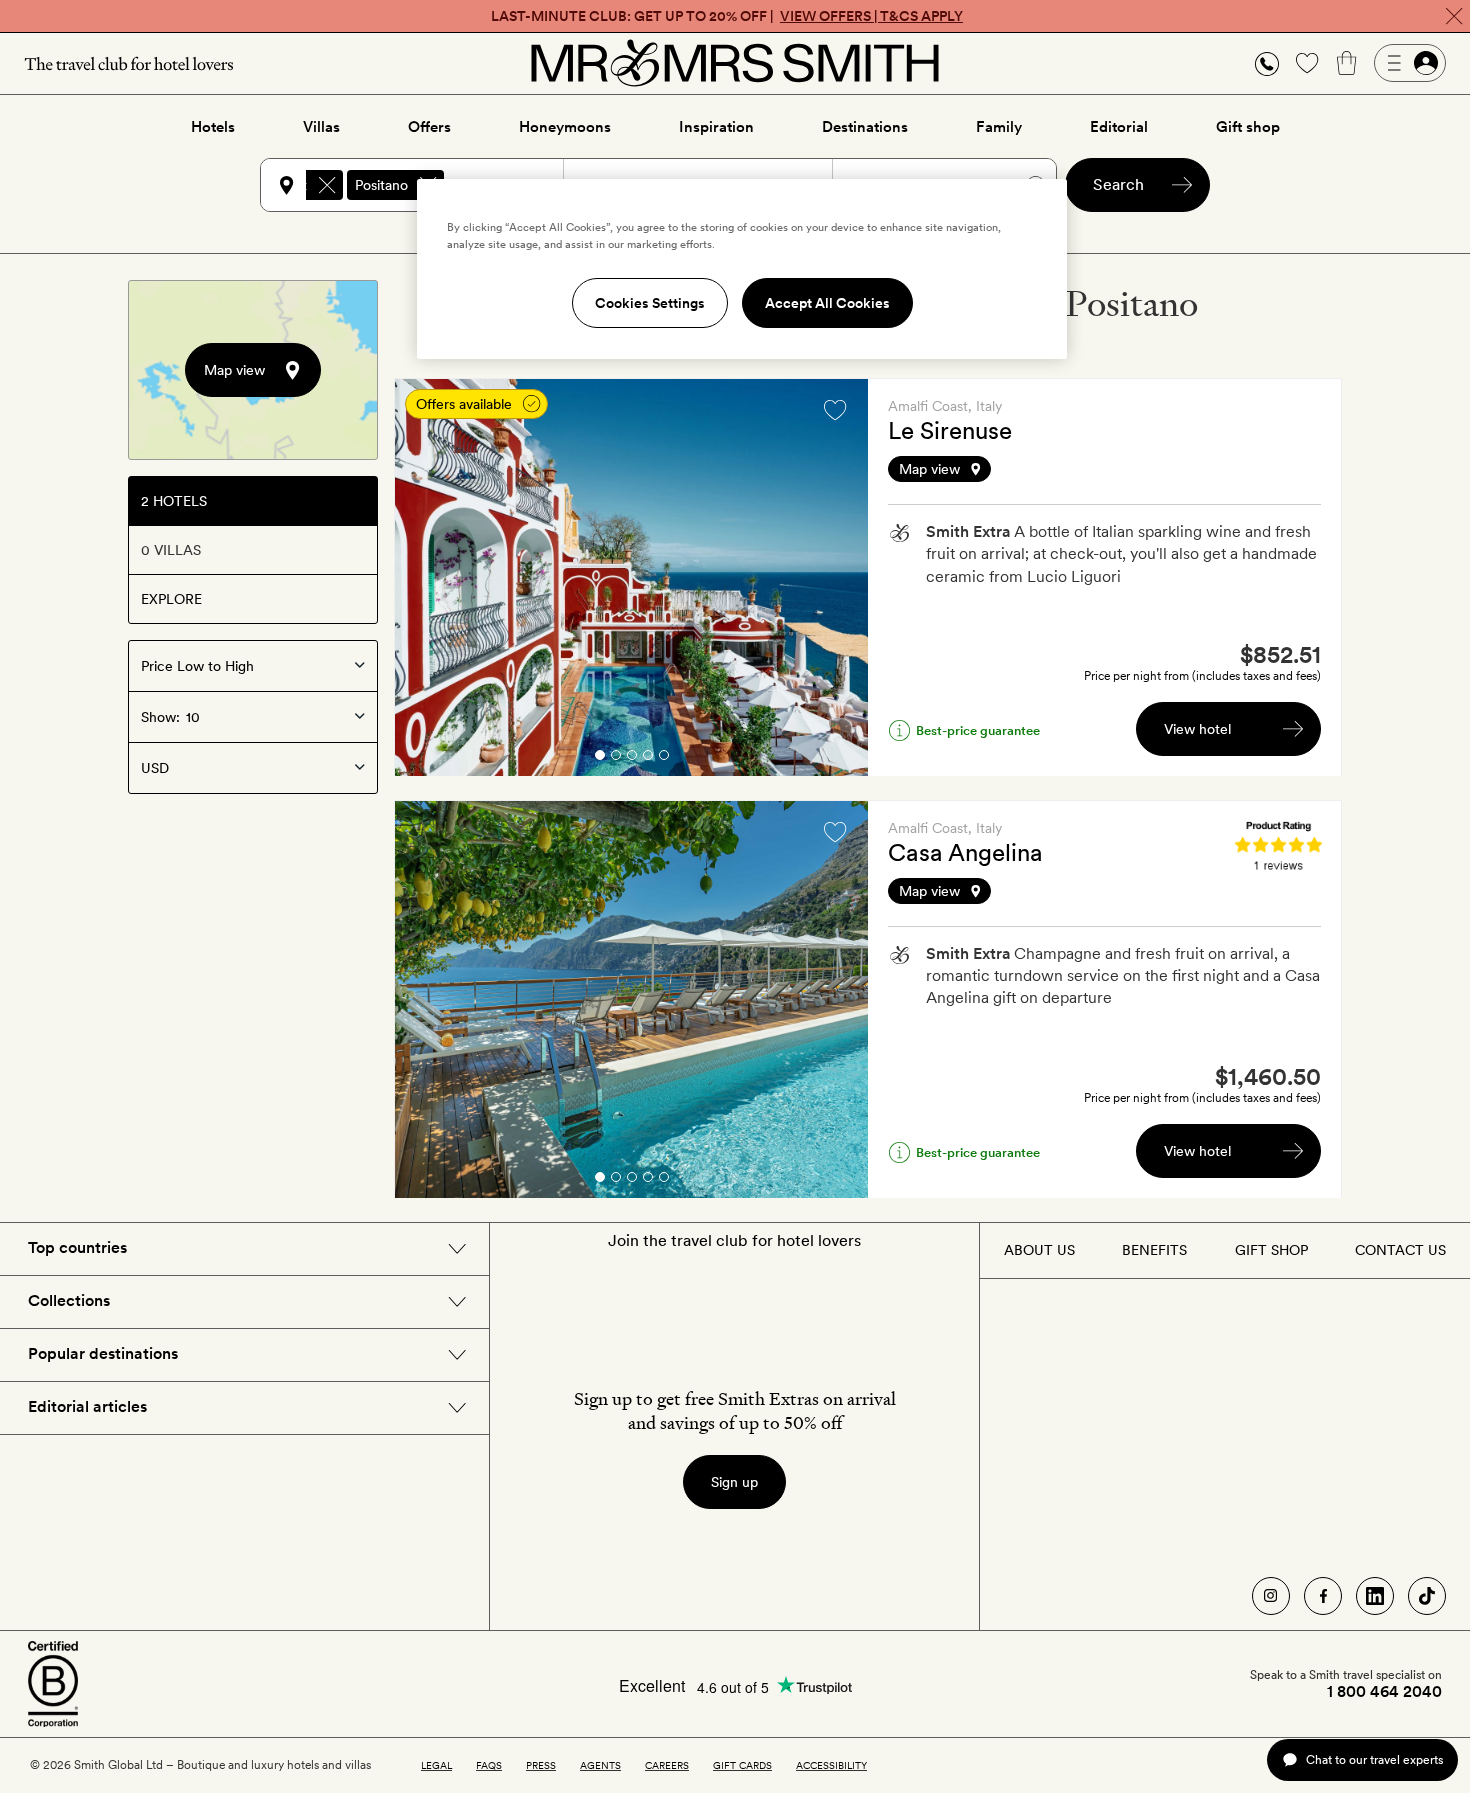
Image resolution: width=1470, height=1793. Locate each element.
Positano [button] (381, 185)
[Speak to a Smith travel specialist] (1267, 63)
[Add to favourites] (835, 410)
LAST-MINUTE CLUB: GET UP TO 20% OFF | (727, 16)
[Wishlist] (1307, 63)
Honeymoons (565, 127)
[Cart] (1347, 63)
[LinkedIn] (1375, 1596)
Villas (321, 127)
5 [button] (664, 758)
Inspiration (716, 127)
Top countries (77, 1247)
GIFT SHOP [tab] (1271, 1250)
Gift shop (1248, 127)
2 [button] (616, 758)
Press (541, 1765)
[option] (631, 577)
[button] (1267, 63)
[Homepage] (735, 63)
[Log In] (1410, 63)
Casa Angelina (965, 852)
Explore (171, 599)
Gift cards (742, 1765)
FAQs (489, 1765)
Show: (160, 717)
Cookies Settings (650, 303)
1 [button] (599, 758)
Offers (429, 127)
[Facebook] (1323, 1596)
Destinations (865, 127)
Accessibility (831, 1765)
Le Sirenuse (950, 430)
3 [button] (632, 758)
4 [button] (648, 758)
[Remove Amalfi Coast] (327, 185)
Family (999, 127)
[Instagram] (1271, 1596)
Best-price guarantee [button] (978, 730)
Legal (436, 1765)
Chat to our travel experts (1374, 1759)
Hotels (213, 127)
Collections (69, 1300)
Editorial (1119, 127)
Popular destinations (103, 1353)
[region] (742, 269)
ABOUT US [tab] (1039, 1250)
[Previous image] (425, 578)
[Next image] (838, 578)
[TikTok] (1427, 1596)
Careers (667, 1765)
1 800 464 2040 (1384, 1692)
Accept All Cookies (827, 303)
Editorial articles (87, 1406)
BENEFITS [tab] (1154, 1250)
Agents (600, 1765)
